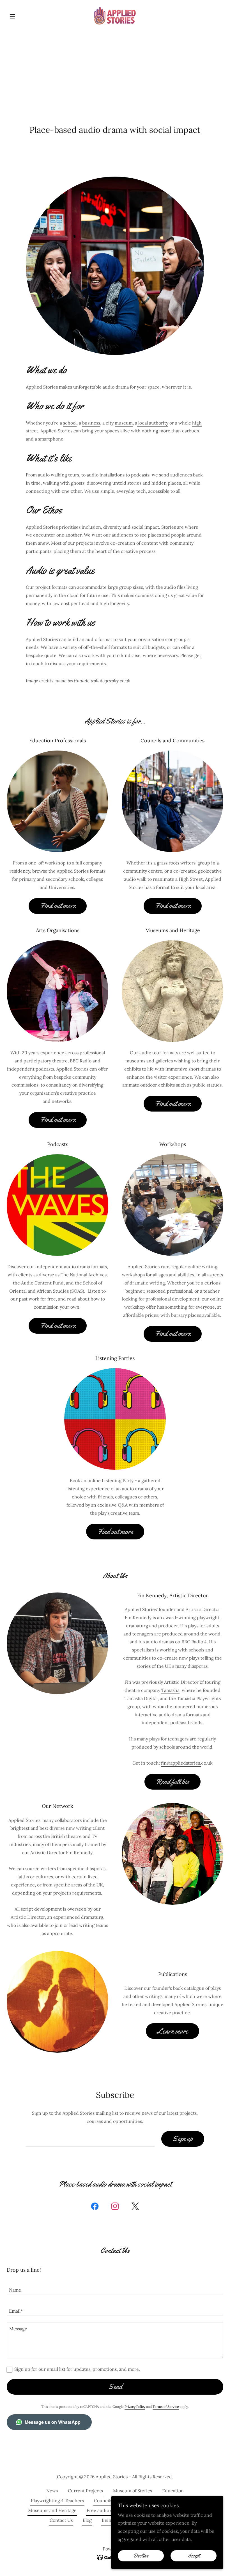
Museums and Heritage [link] (52, 2510)
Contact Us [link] (61, 2520)
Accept (194, 2556)
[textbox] (90, 2139)
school (70, 423)
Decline (141, 2556)
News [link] (52, 2491)
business (91, 423)
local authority (153, 423)
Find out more (58, 906)
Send (115, 2387)
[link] (115, 16)
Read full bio (173, 1782)
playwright (208, 1617)
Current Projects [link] (85, 2491)
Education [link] (173, 2491)
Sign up (183, 2139)
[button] (23, 16)
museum (124, 423)
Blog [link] (87, 2520)
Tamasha (170, 1690)
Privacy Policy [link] (135, 2407)
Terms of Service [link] (166, 2407)
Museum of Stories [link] (133, 2491)
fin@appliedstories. (181, 1763)
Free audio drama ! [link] (106, 2510)
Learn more (173, 2031)
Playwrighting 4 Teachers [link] (57, 2500)
